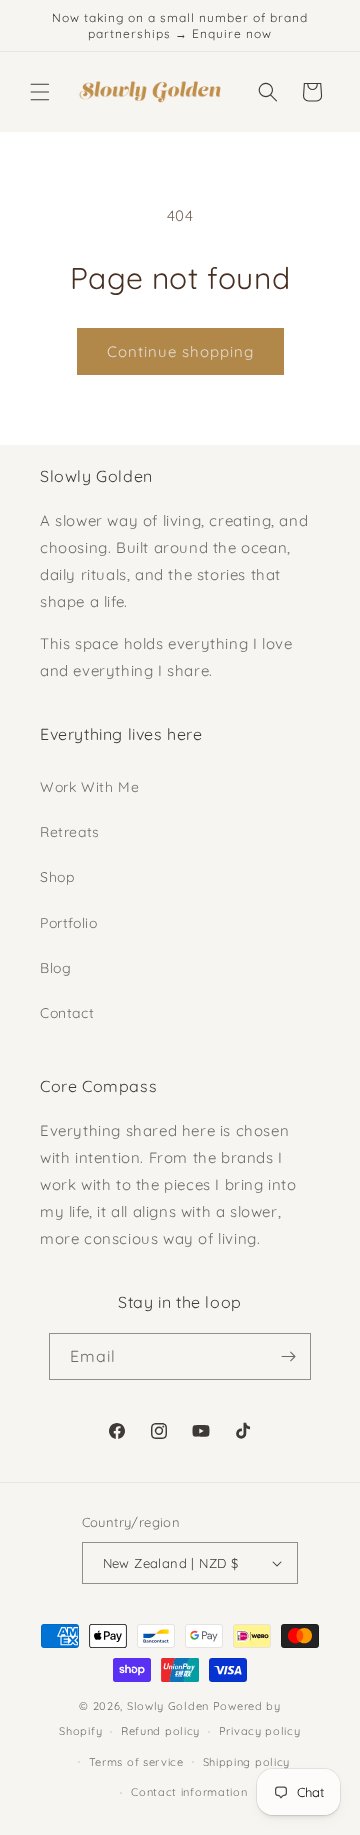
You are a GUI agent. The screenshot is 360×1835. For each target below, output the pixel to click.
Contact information (189, 1792)
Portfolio (68, 923)
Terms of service (136, 1762)
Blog (55, 968)
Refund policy (160, 1731)
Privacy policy (260, 1731)
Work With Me (89, 787)
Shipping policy (247, 1762)
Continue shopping (180, 351)
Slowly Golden (168, 1706)
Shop (57, 877)
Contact (67, 1013)
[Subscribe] (288, 1356)
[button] (40, 92)
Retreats (70, 832)
